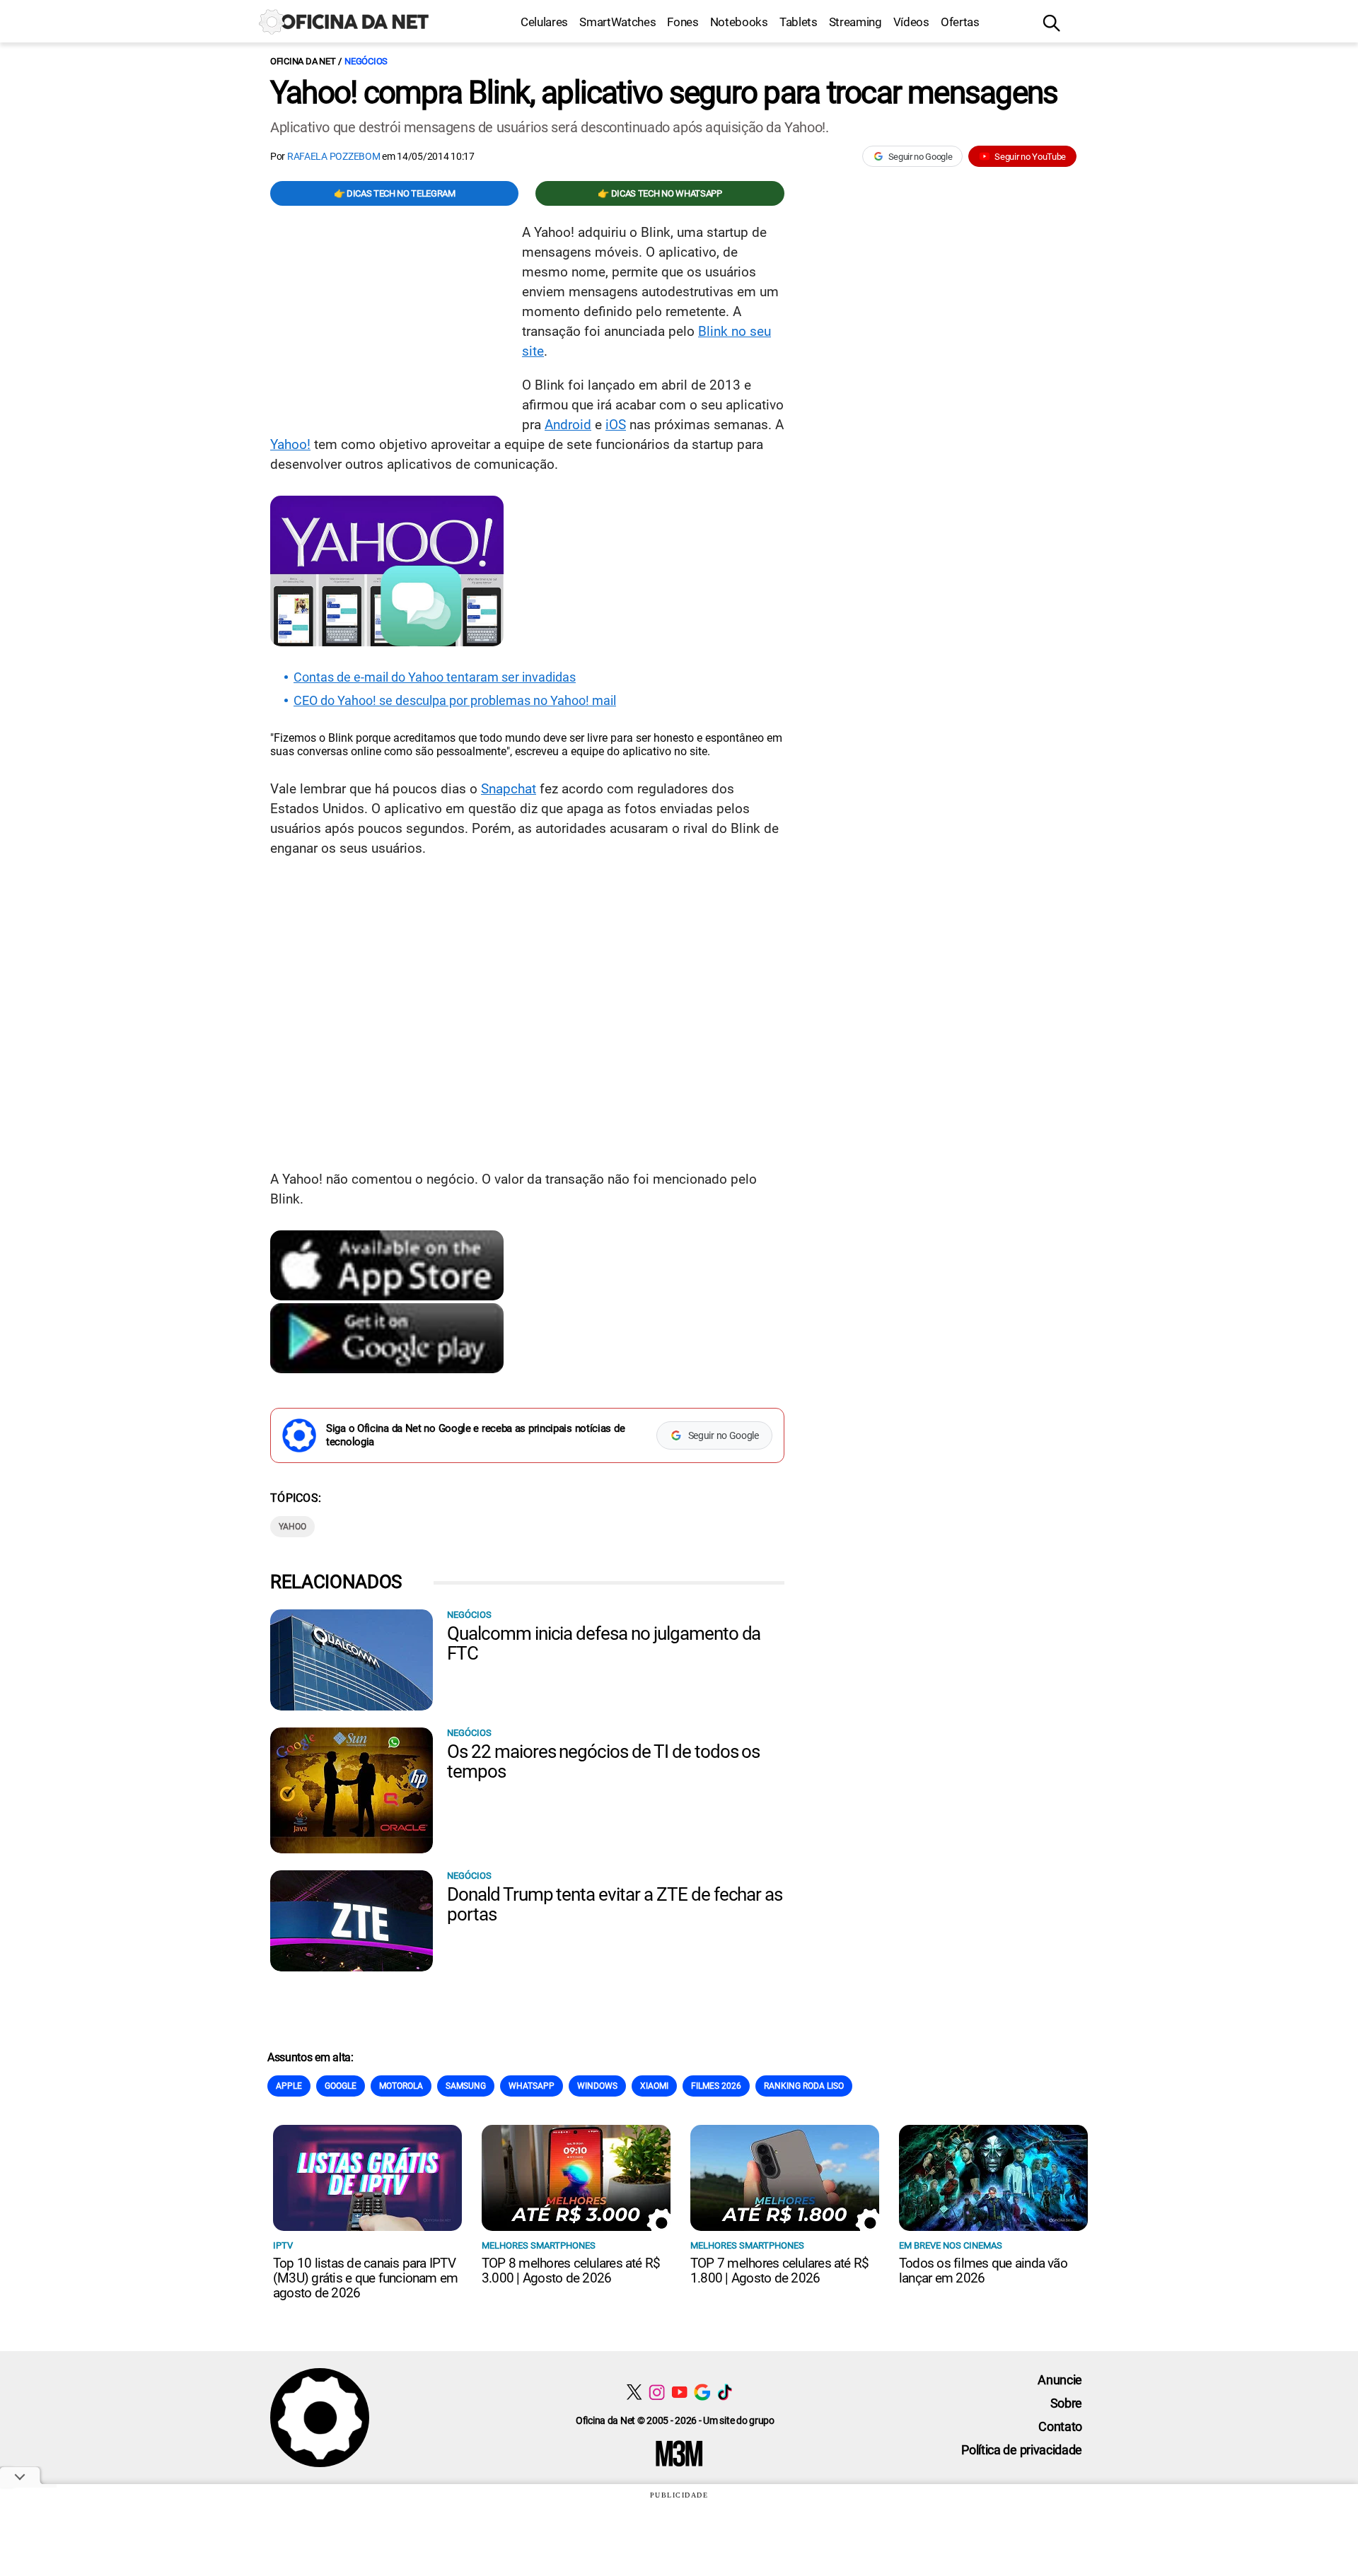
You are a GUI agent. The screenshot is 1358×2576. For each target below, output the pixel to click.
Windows (597, 2086)
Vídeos (911, 22)
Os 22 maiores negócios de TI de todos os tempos (603, 1761)
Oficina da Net (303, 61)
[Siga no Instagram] (657, 2392)
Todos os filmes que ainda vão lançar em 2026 (983, 2271)
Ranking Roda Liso (804, 2086)
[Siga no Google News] (702, 2392)
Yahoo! (290, 444)
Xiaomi (654, 2086)
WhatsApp (532, 2086)
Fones (683, 22)
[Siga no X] (634, 2392)
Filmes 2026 (716, 2086)
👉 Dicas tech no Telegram (395, 193)
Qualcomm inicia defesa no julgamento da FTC (604, 1643)
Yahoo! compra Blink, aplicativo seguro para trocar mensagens (664, 93)
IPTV (283, 2245)
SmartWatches (617, 22)
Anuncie (1060, 2380)
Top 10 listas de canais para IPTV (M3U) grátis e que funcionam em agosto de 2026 (365, 2278)
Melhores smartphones (539, 2245)
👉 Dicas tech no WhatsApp (660, 193)
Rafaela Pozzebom (334, 156)
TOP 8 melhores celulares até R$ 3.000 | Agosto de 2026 (571, 2271)
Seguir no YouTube (1030, 157)
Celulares (544, 22)
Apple (289, 2086)
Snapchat (509, 789)
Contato (1060, 2426)
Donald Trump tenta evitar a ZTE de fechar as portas (615, 1904)
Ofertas (960, 22)
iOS (616, 425)
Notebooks (739, 22)
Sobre (1066, 2403)
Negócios (366, 61)
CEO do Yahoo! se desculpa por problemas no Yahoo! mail (455, 701)
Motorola (401, 2086)
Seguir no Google (921, 157)
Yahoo (292, 1527)
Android (568, 425)
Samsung (466, 2086)
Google (341, 2086)
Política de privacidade (1022, 2450)
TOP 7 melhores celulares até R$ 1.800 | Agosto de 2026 (779, 2271)
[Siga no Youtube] (679, 2392)
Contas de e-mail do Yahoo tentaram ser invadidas (435, 677)
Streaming (855, 22)
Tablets (799, 22)
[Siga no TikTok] (725, 2392)
